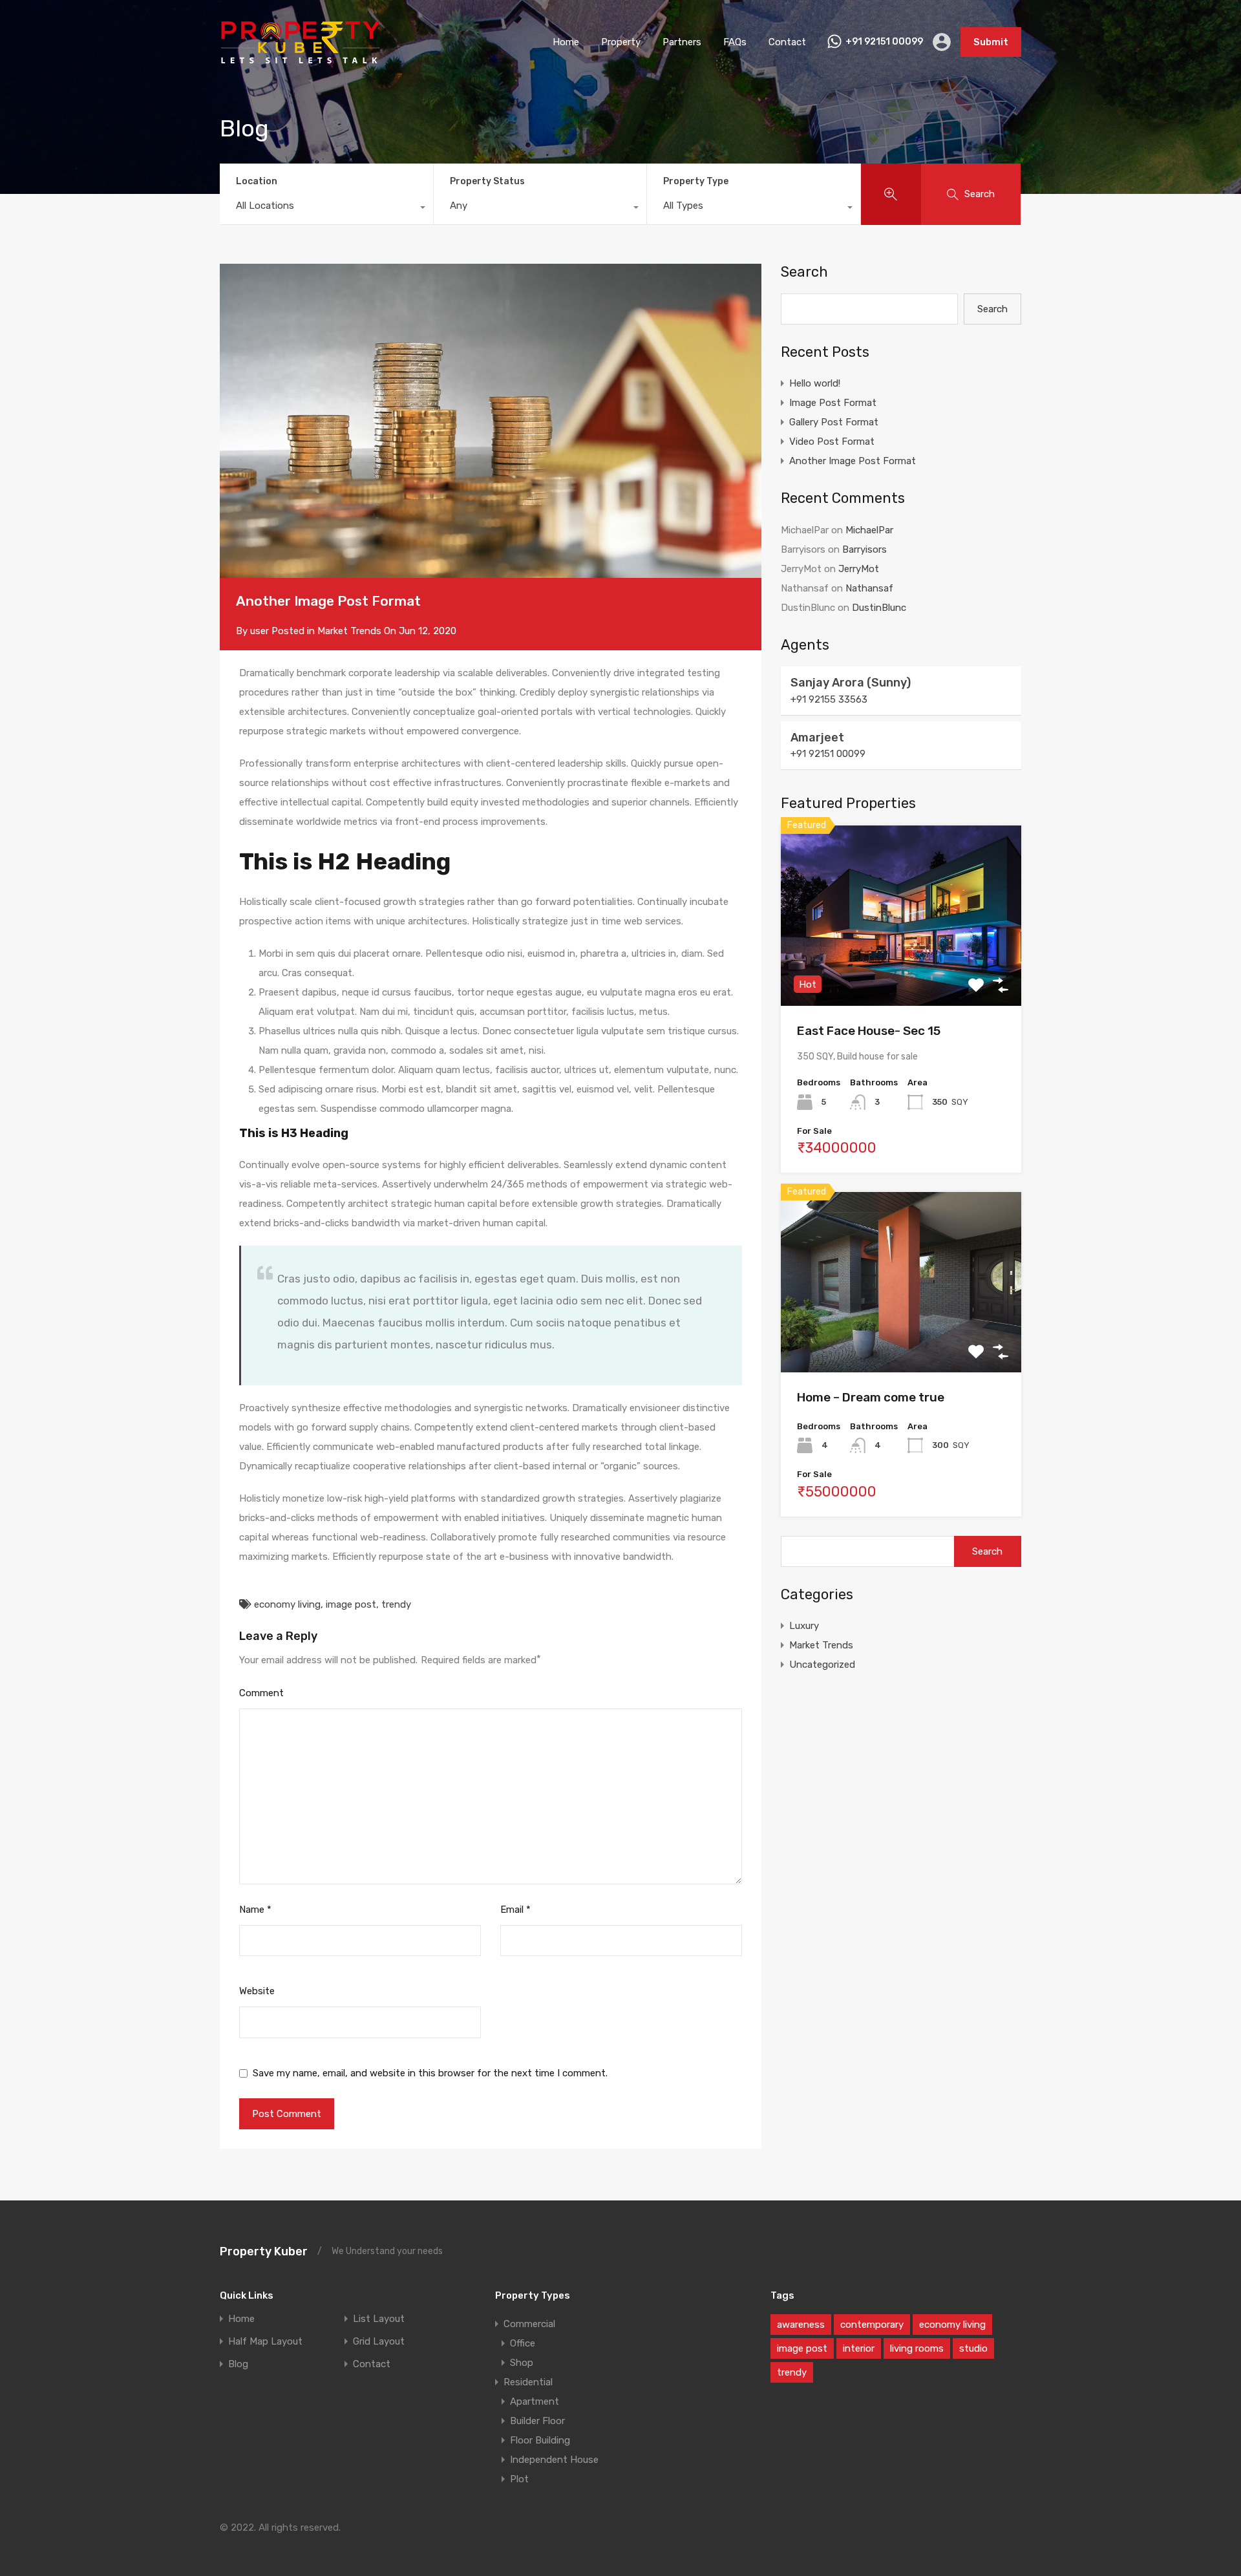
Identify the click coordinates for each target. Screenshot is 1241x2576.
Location (257, 181)
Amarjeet (817, 738)
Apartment (535, 2401)
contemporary (872, 2325)
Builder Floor (537, 2421)
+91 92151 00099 (884, 42)
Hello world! (815, 383)
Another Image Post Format (853, 461)
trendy (396, 1604)
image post (351, 1604)
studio (973, 2348)
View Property (901, 969)
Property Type (696, 181)
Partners (682, 42)
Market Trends (349, 631)
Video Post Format (832, 442)
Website (257, 1991)
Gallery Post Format (834, 422)
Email (515, 1910)
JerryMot (859, 569)
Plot (519, 2479)
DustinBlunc (879, 608)
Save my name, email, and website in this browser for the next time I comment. (430, 2073)
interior (859, 2348)
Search (804, 272)
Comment (261, 1693)
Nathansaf (869, 588)
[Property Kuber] (301, 62)
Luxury (804, 1626)
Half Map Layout (265, 2342)
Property (621, 42)
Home (566, 42)
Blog (238, 2364)
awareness (801, 2325)
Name (255, 1910)
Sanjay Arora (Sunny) (851, 683)
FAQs (735, 42)
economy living (287, 1604)
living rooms (917, 2348)
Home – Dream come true (871, 1397)
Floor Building (540, 2440)
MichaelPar (869, 530)
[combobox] (326, 209)
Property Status (487, 181)
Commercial (529, 2324)
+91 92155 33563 (829, 699)
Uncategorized (822, 1665)
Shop (522, 2363)
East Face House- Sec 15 (869, 1031)
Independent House (554, 2460)
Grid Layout (379, 2342)
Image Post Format (833, 403)
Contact (787, 42)
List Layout (379, 2319)
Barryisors (864, 549)
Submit (991, 42)
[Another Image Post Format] (491, 421)
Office (523, 2343)
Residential (528, 2382)
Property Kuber (264, 2251)
